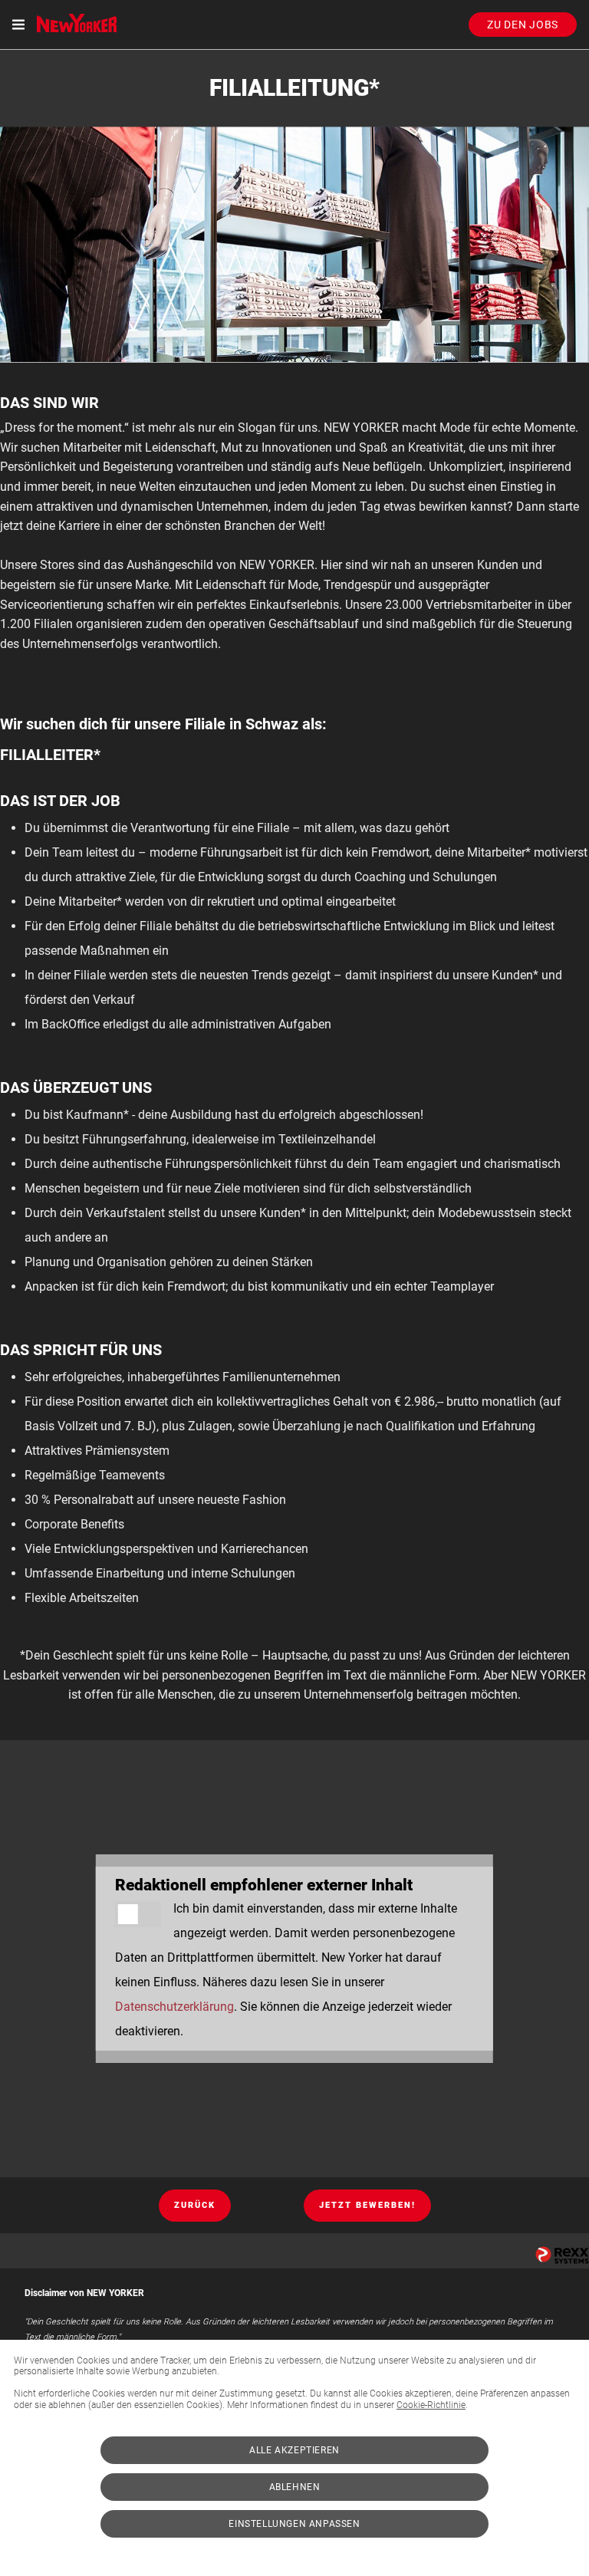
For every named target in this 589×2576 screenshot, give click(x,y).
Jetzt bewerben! (367, 2205)
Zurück (195, 2205)
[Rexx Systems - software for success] (562, 2255)
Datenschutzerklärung (174, 2007)
